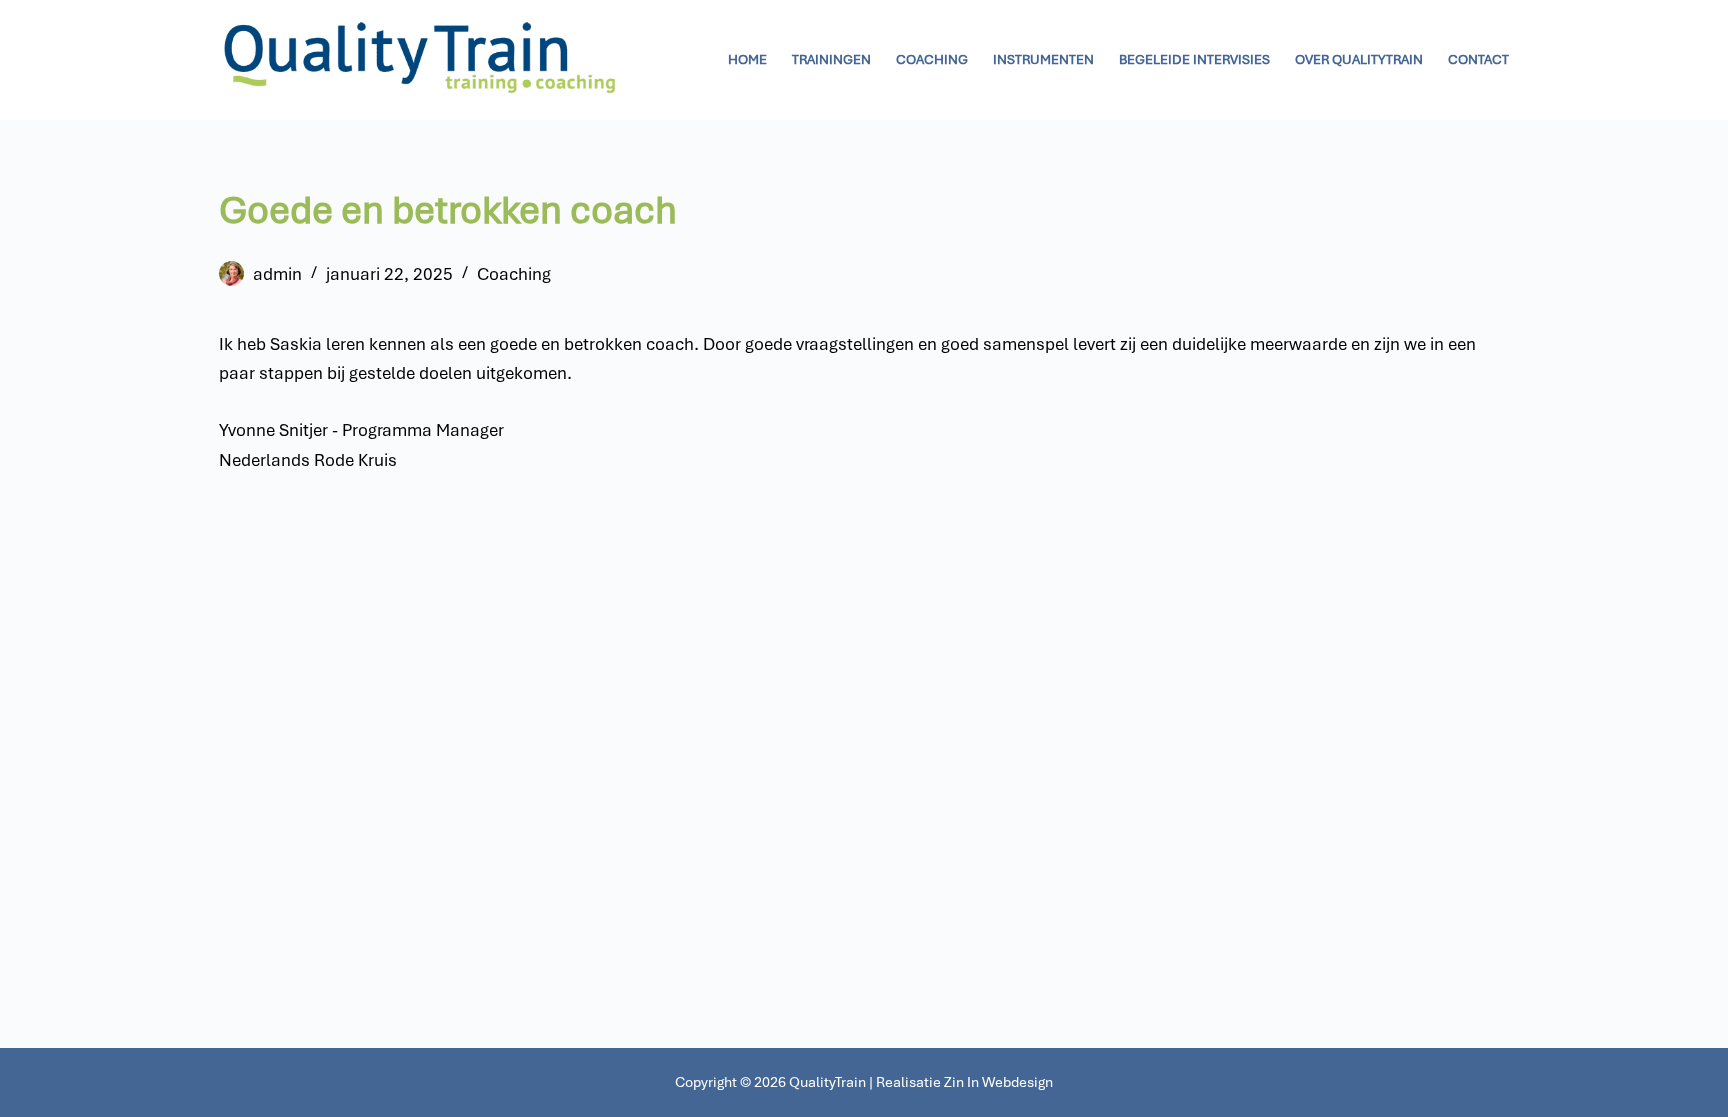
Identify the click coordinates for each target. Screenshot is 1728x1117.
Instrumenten (1043, 59)
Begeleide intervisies (1194, 59)
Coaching (932, 59)
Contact (1478, 59)
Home (747, 59)
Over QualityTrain (1359, 59)
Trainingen (831, 59)
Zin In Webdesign (998, 1082)
